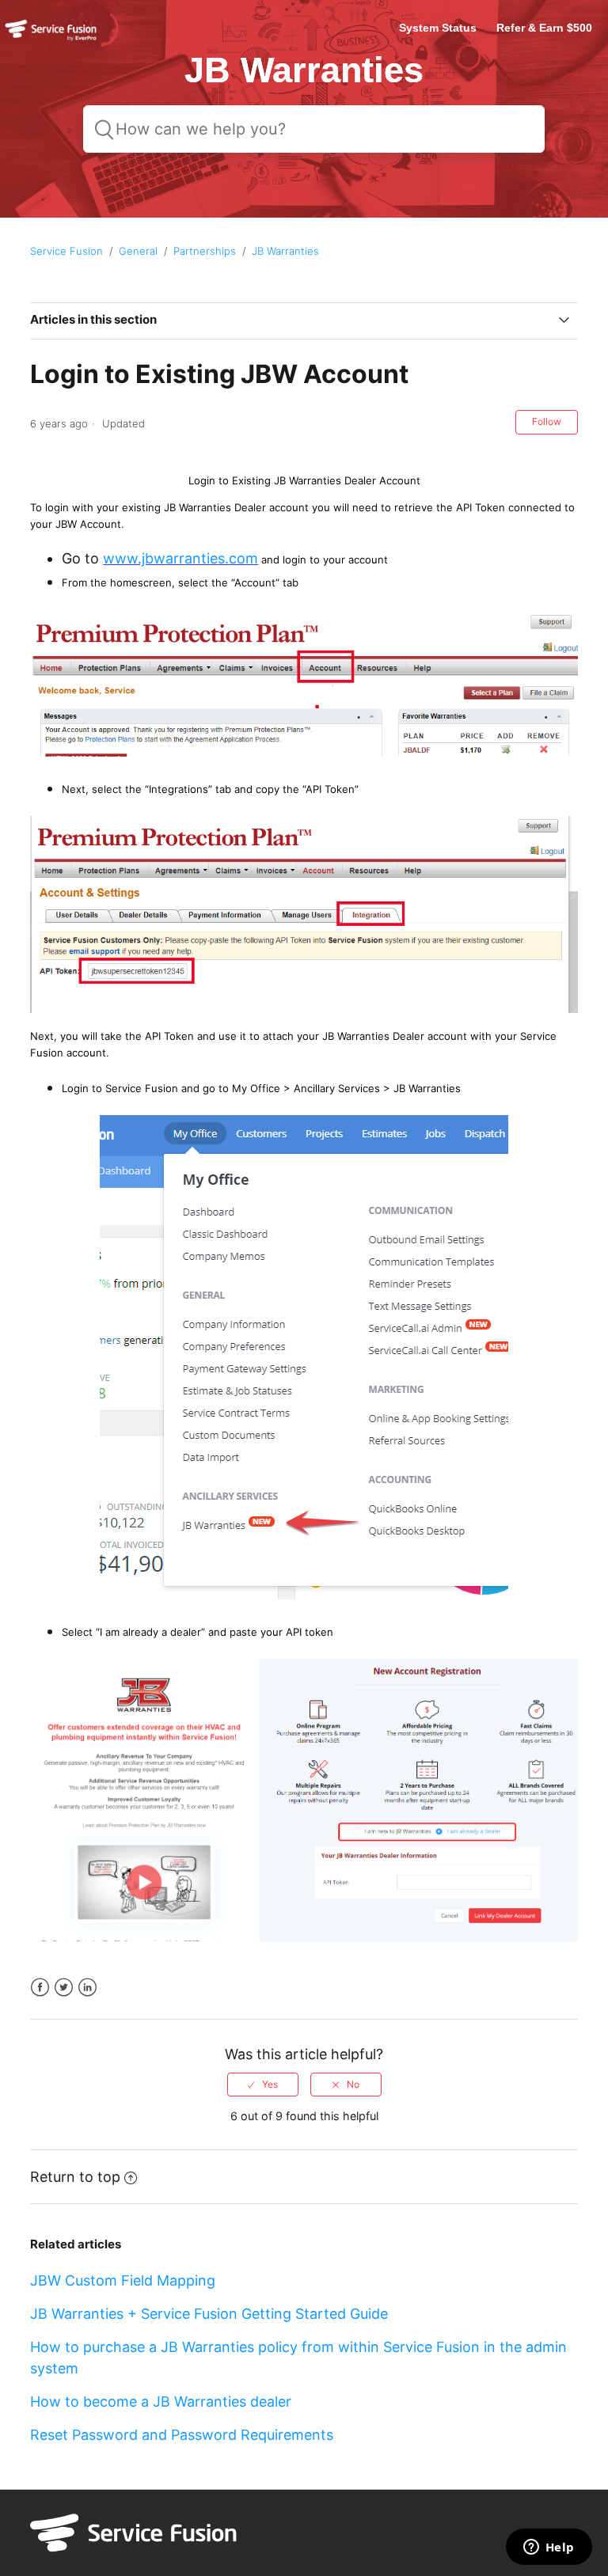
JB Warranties (285, 251)
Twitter (64, 1988)
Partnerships (205, 251)
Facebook (40, 1988)
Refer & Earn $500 (544, 28)
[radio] (263, 2085)
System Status (438, 28)
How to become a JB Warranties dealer (161, 2401)
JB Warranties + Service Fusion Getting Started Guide (209, 2314)
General (138, 251)
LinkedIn (87, 1988)
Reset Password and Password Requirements (182, 2435)
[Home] (51, 40)
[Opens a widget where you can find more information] (549, 2548)
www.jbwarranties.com (180, 558)
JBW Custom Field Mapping (123, 2280)
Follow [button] (547, 421)
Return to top (75, 2177)
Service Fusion (66, 251)
